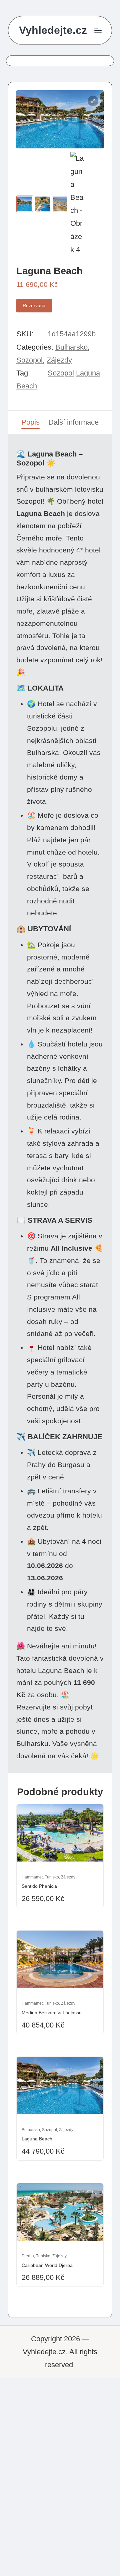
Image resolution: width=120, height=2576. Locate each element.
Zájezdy (59, 360)
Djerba (28, 2256)
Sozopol (29, 360)
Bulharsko (71, 347)
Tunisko (52, 1877)
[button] (93, 101)
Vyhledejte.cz (53, 30)
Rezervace (34, 305)
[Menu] (98, 30)
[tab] (30, 422)
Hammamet (32, 1877)
